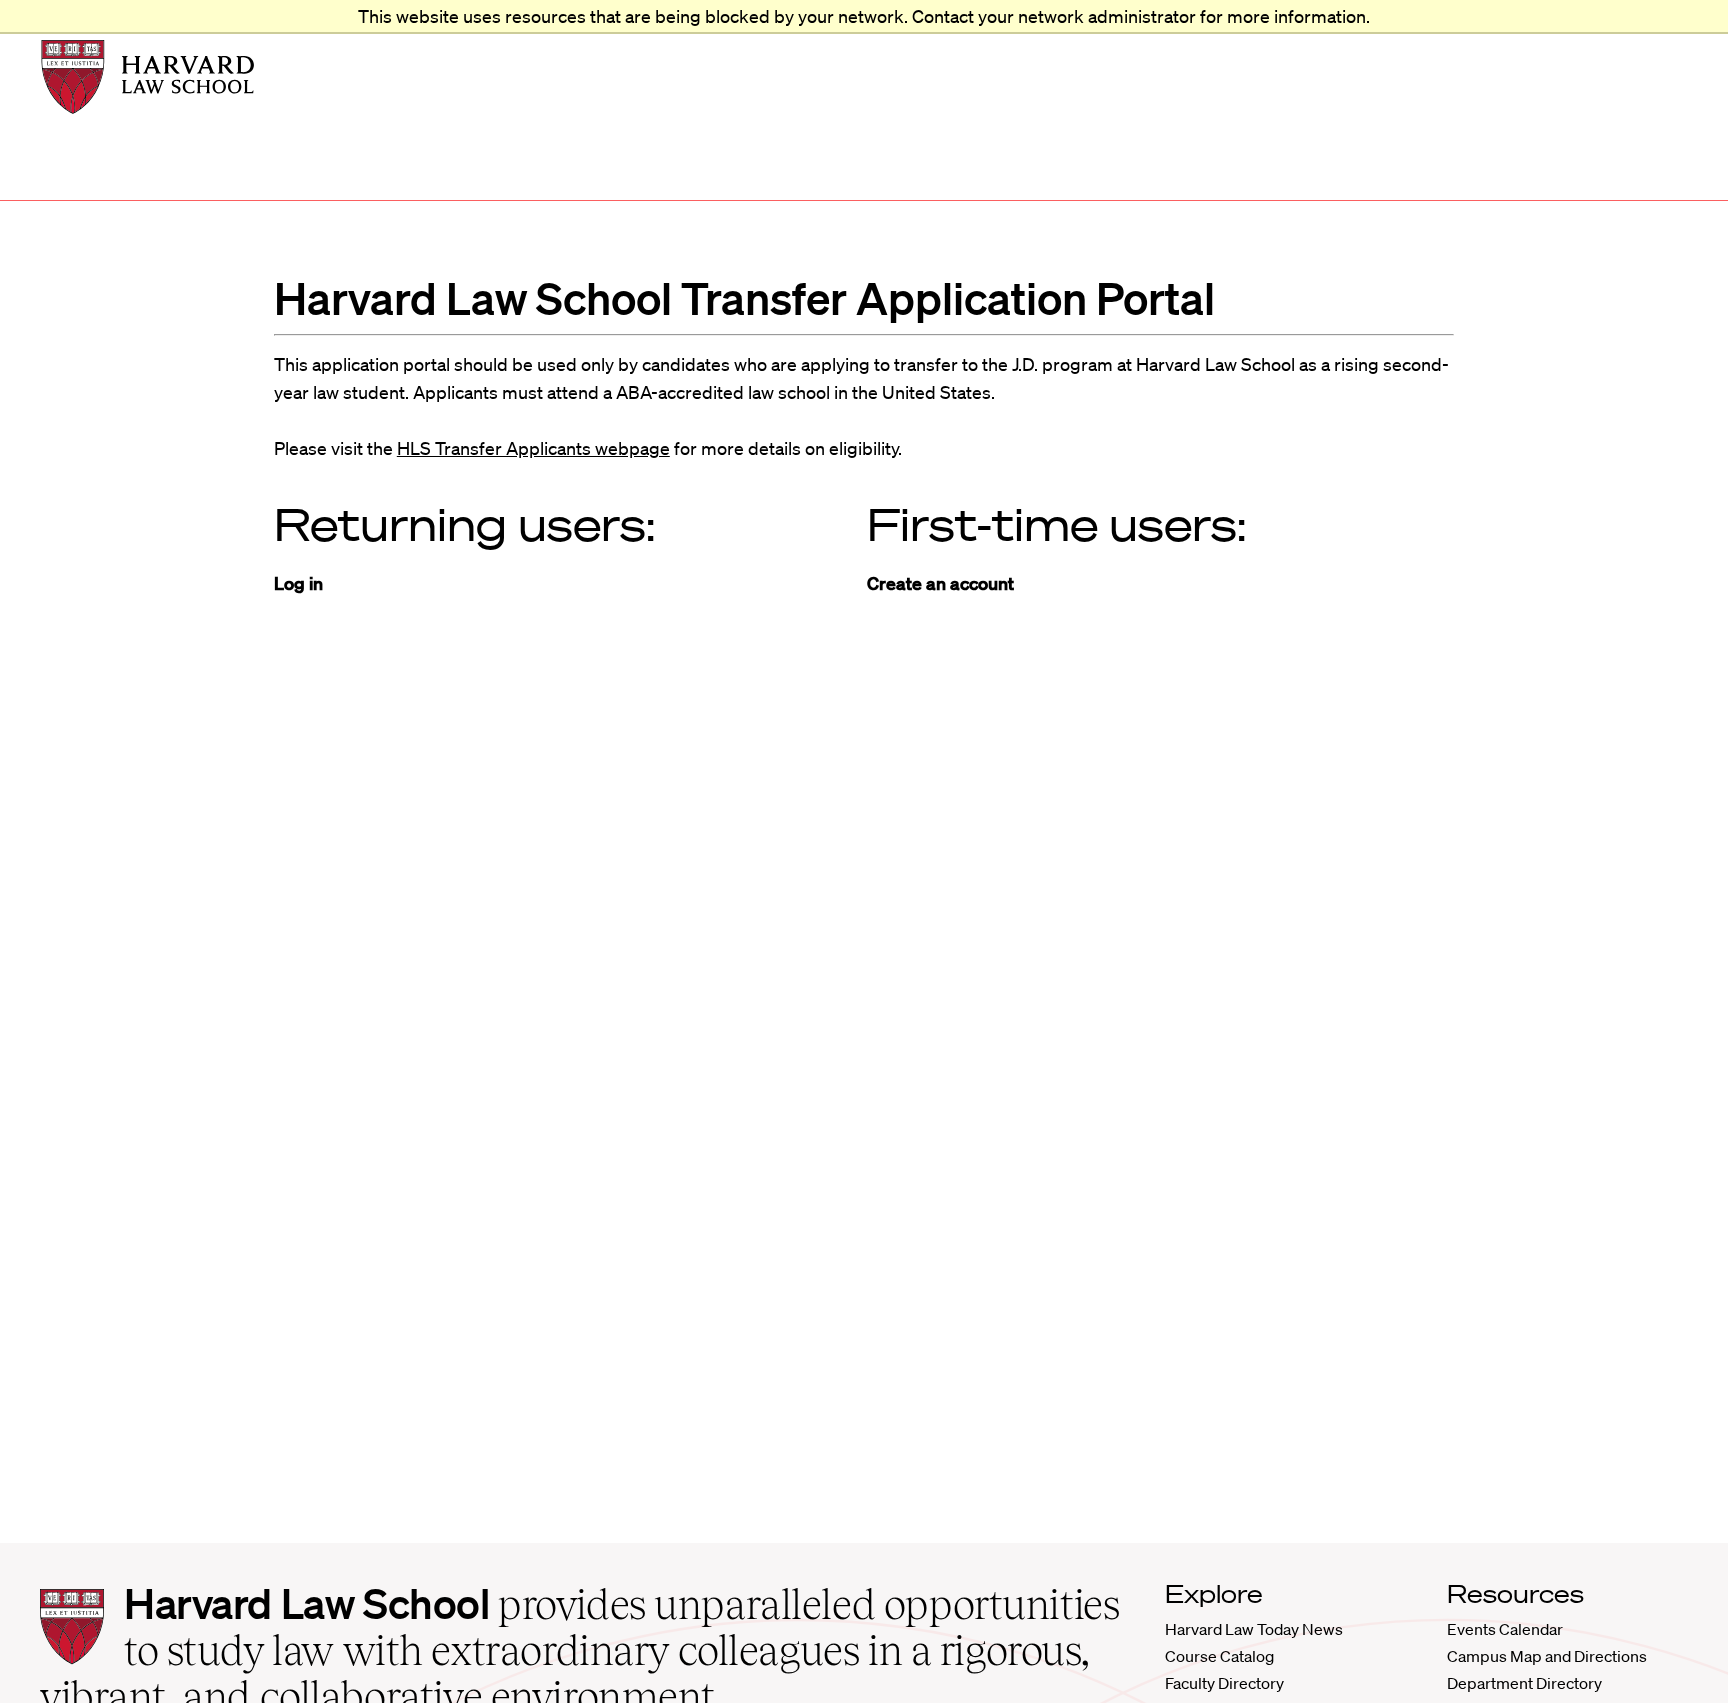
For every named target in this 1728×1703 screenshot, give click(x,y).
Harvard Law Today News (1254, 1629)
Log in (298, 583)
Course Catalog (1219, 1656)
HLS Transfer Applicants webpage (533, 448)
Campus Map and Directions (1547, 1656)
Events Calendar (1505, 1629)
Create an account (940, 583)
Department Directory (1524, 1683)
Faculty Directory (1224, 1683)
